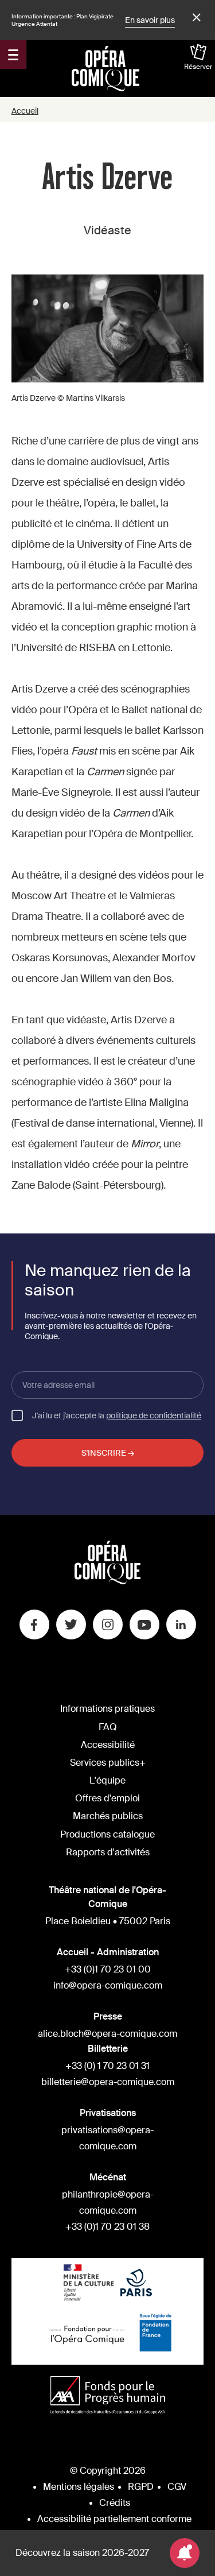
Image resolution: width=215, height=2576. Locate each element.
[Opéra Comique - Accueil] (107, 1581)
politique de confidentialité (154, 1415)
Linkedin (181, 1624)
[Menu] (13, 55)
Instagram (108, 1624)
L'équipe (107, 1780)
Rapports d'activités (108, 1852)
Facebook (34, 1624)
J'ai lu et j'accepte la (117, 1415)
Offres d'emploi (107, 1798)
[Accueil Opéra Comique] (105, 68)
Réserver (198, 67)
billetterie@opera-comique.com (108, 2082)
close (195, 18)
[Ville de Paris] (136, 2284)
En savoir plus (150, 20)
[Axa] (108, 2397)
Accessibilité (108, 1745)
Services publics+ (108, 1763)
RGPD (141, 2487)
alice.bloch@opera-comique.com (107, 2034)
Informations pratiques (107, 1709)
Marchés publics (108, 1816)
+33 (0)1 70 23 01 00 (108, 1969)
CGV (177, 2487)
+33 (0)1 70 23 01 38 (107, 2227)
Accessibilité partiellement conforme (114, 2519)
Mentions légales (79, 2487)
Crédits (115, 2503)
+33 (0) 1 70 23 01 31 (107, 2066)
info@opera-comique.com (108, 1985)
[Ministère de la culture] (89, 2284)
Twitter (71, 1624)
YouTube (144, 1624)
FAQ (108, 1727)
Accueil (25, 111)
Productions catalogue (107, 1834)
